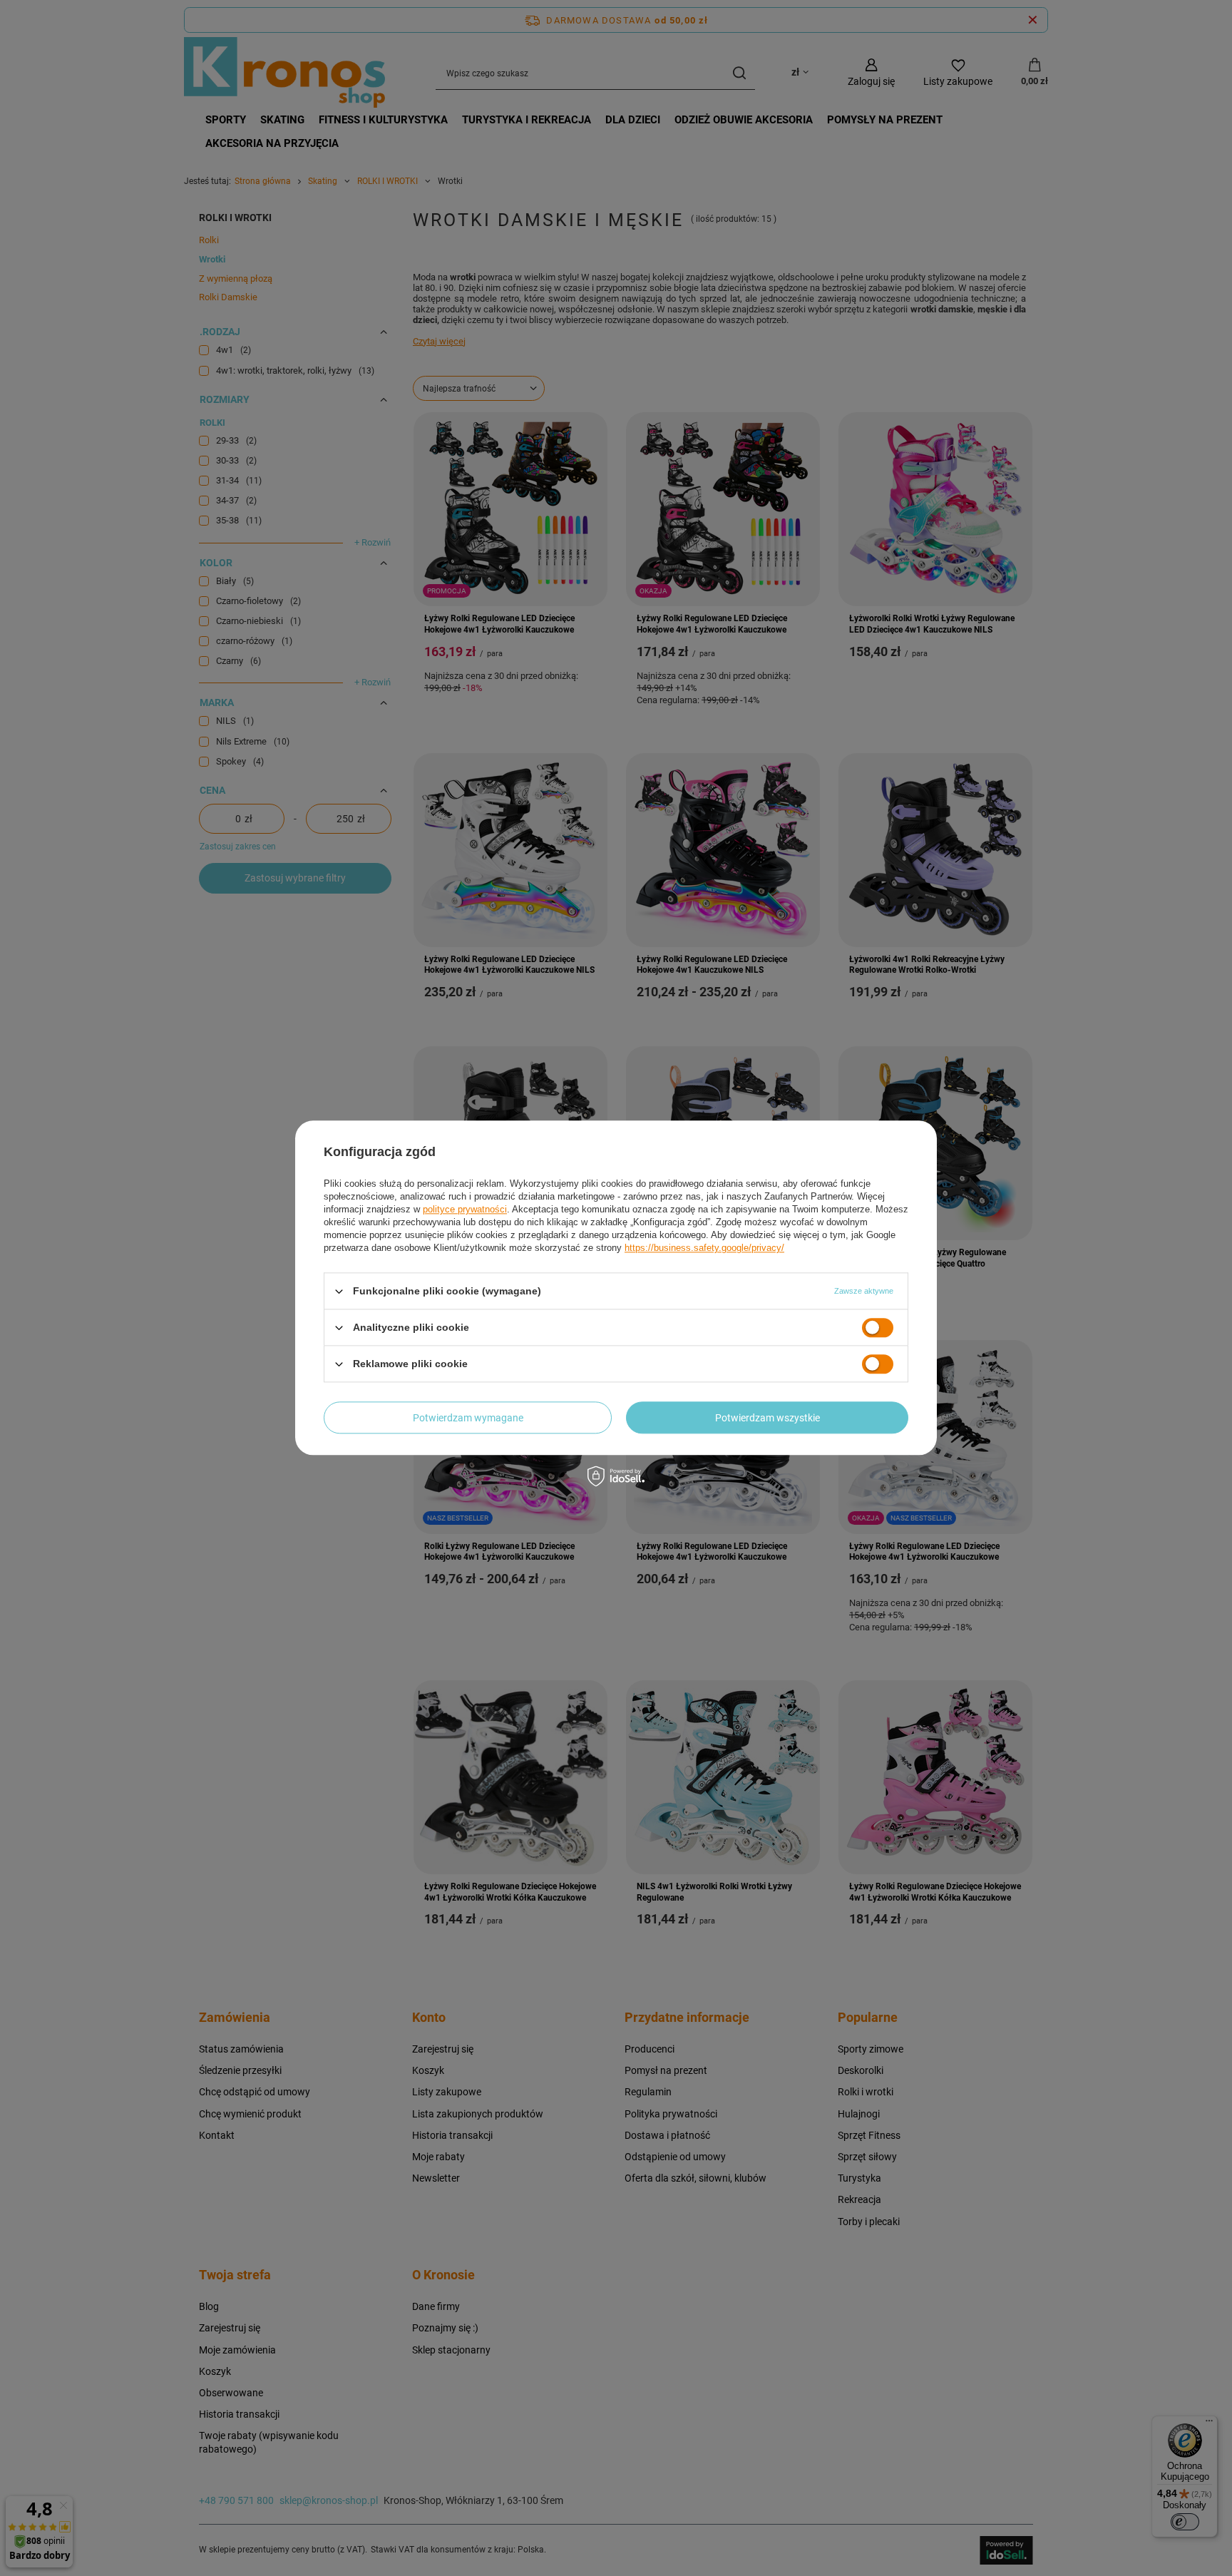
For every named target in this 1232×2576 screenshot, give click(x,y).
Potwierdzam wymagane (468, 1418)
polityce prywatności (465, 1209)
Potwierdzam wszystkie (768, 1418)
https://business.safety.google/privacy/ (704, 1248)
